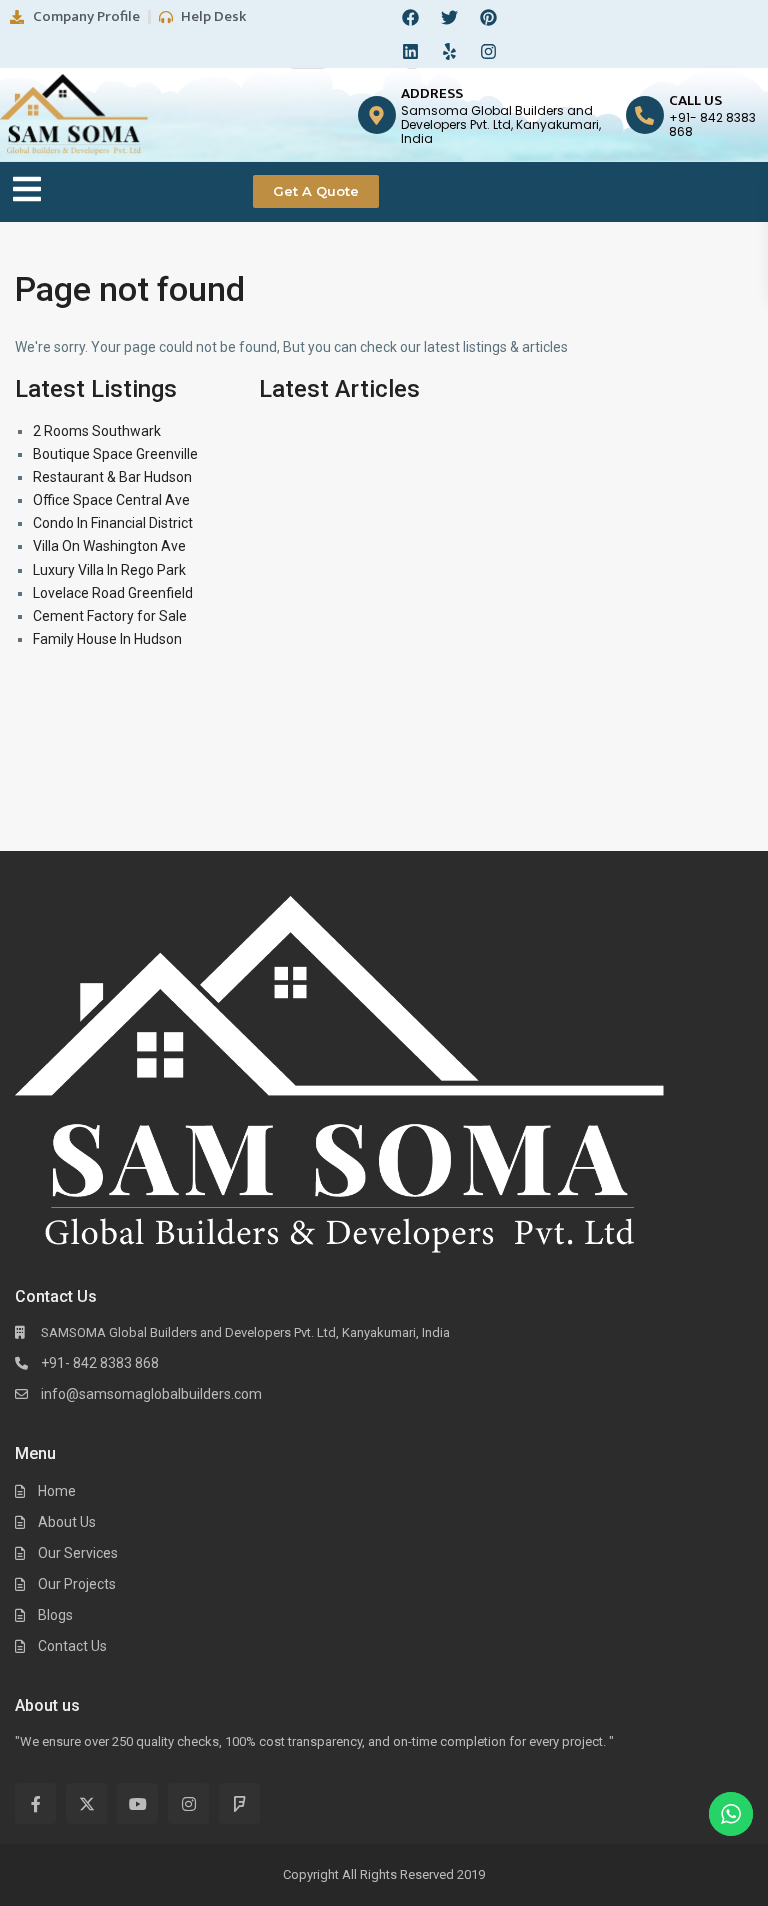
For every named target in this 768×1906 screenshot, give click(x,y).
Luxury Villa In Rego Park (109, 570)
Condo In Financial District (113, 523)
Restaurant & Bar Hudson (112, 477)
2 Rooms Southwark (97, 431)
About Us (67, 1522)
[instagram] (188, 1803)
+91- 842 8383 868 (100, 1363)
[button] (27, 191)
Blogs (55, 1615)
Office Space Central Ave (111, 500)
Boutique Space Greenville (115, 454)
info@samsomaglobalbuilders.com (151, 1394)
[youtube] (137, 1803)
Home (57, 1491)
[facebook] (35, 1803)
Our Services (78, 1553)
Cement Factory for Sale (110, 616)
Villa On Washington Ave (109, 546)
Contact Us (72, 1646)
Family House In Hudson (107, 639)
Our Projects (77, 1584)
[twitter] (86, 1803)
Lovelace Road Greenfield (113, 593)
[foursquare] (239, 1803)
